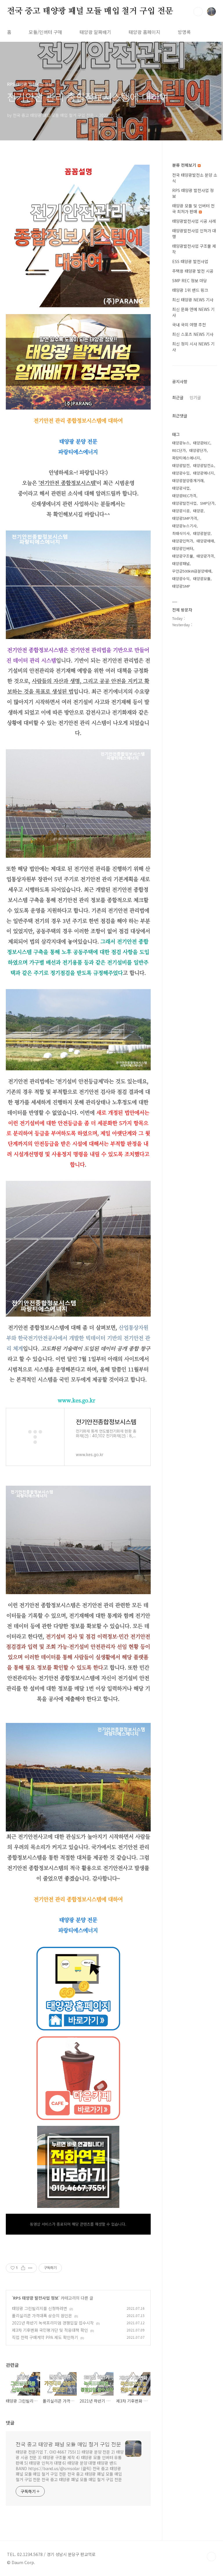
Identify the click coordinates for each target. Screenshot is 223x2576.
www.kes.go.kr (77, 1400)
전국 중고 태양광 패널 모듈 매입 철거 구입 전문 (90, 11)
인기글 (195, 397)
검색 (198, 12)
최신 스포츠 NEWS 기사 (193, 334)
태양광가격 (205, 556)
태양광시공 (181, 511)
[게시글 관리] (30, 2268)
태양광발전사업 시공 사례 (194, 221)
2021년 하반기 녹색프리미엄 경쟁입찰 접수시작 (53, 2323)
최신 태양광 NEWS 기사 (193, 300)
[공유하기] (23, 2268)
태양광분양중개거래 (188, 480)
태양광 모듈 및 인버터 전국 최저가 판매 (193, 209)
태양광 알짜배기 (95, 32)
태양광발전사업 (184, 503)
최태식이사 (181, 533)
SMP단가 (207, 503)
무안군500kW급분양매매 (192, 571)
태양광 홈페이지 (144, 32)
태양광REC (202, 443)
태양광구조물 (183, 556)
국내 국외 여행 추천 (189, 325)
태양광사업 (181, 488)
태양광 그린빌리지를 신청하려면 (39, 2308)
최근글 (178, 397)
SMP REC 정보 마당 (190, 280)
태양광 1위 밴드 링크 (190, 290)
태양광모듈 (202, 579)
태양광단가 (198, 450)
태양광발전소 (204, 465)
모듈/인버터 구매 (45, 32)
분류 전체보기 (185, 165)
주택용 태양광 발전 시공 (193, 271)
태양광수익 (181, 579)
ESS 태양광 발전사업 (190, 261)
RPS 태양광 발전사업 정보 (36, 2298)
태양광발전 (181, 465)
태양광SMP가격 (185, 518)
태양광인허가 (183, 541)
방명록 (184, 32)
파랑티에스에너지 (186, 458)
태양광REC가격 (184, 496)
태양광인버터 (183, 548)
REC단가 (179, 450)
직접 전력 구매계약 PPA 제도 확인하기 (45, 2337)
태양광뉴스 (181, 443)
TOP (211, 2557)
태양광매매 (205, 541)
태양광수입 (181, 473)
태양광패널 (181, 563)
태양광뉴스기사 (184, 526)
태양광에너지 (204, 473)
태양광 (198, 511)
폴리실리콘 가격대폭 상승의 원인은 (42, 2316)
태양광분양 (202, 533)
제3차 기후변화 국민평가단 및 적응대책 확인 (50, 2330)
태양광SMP (181, 586)
